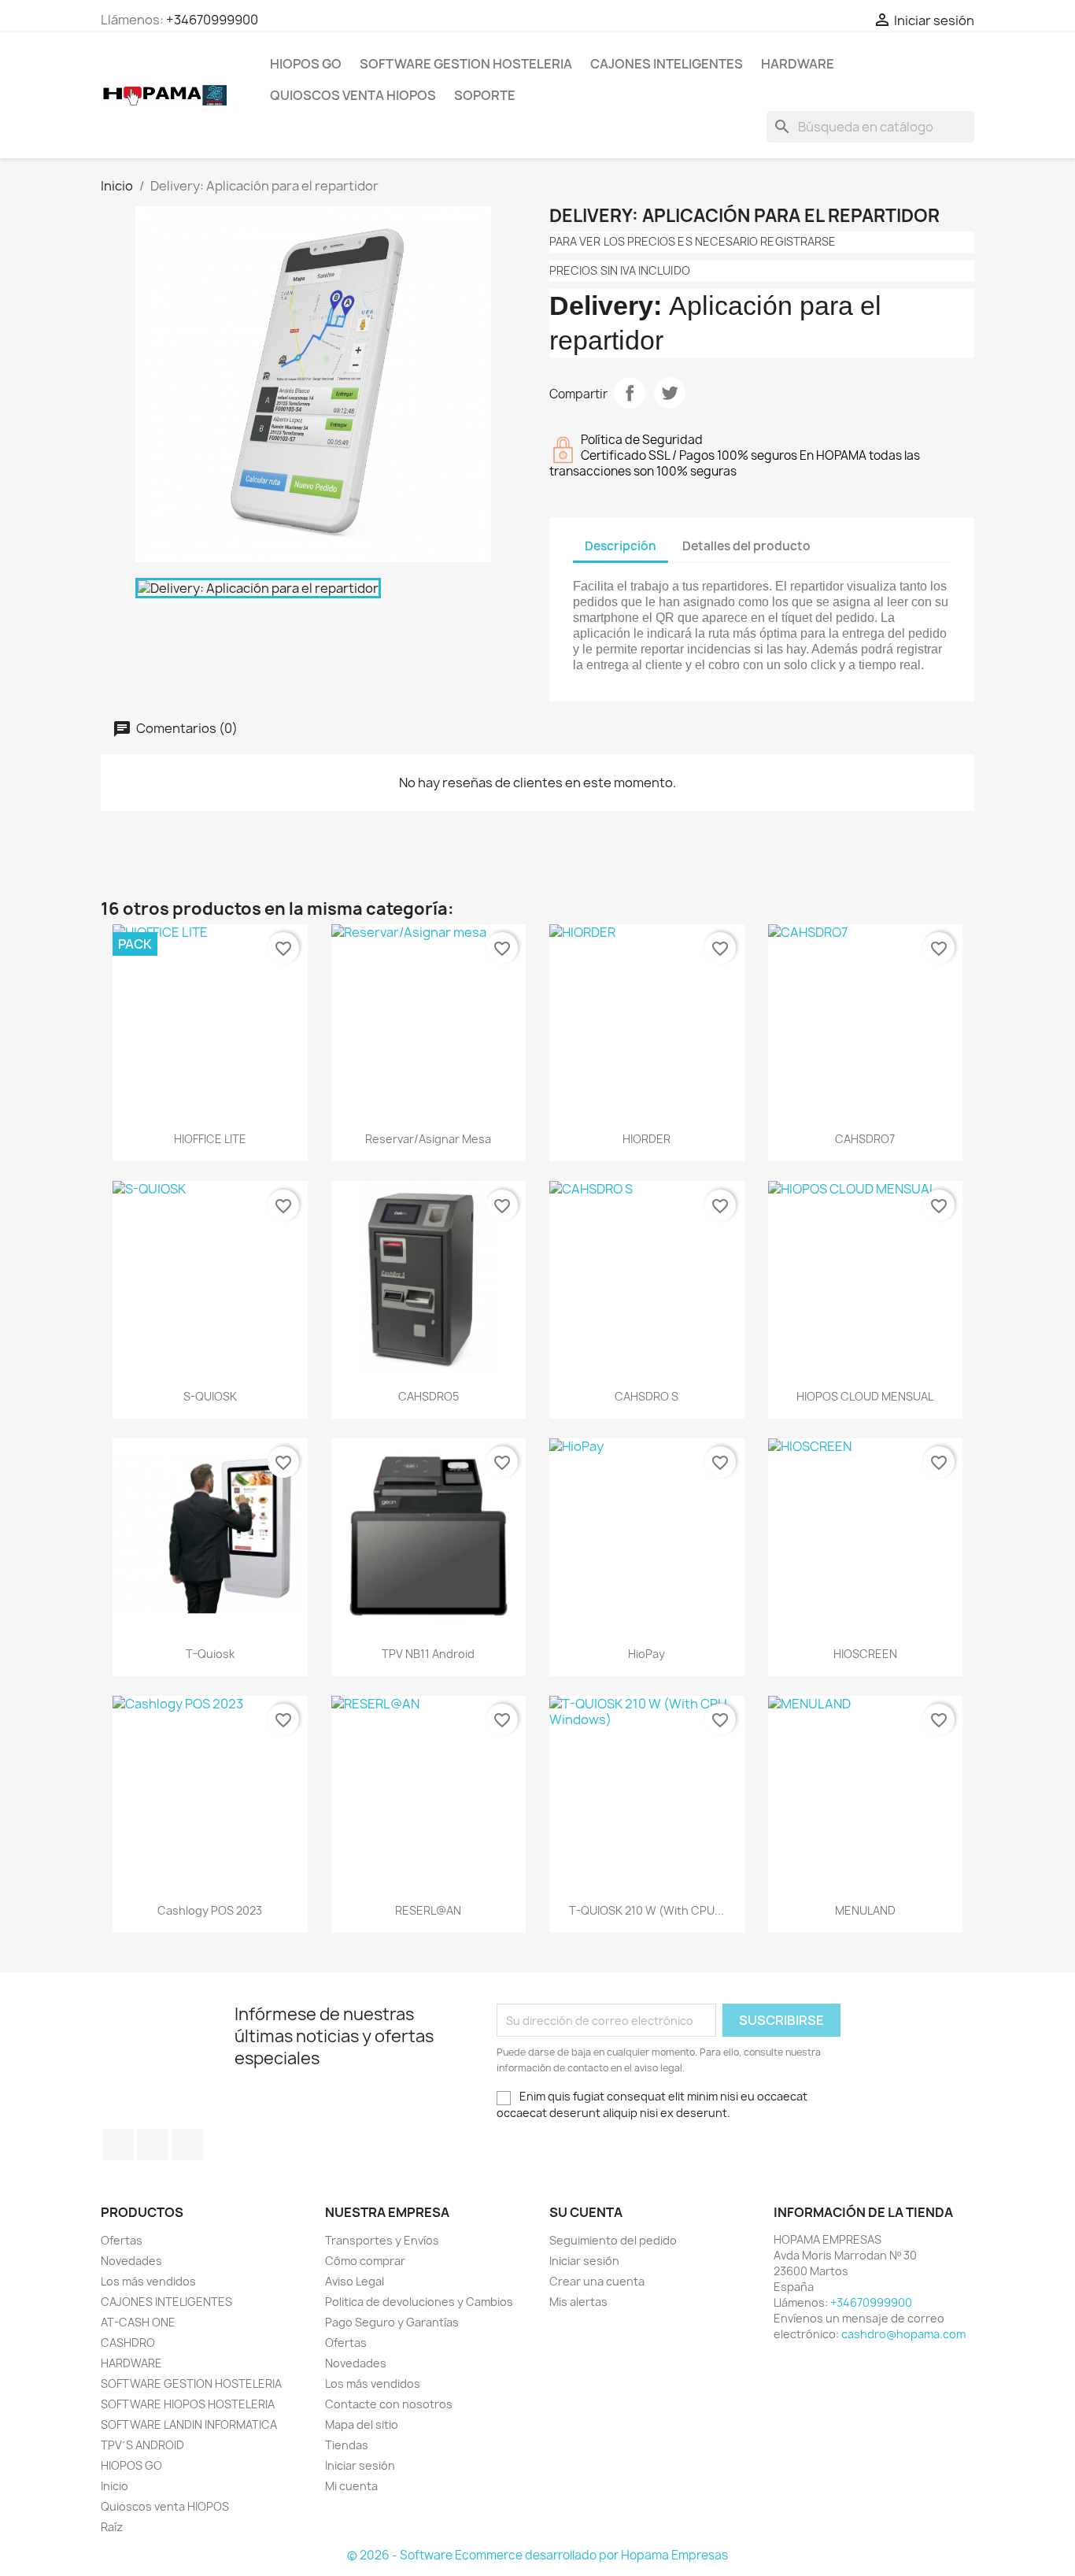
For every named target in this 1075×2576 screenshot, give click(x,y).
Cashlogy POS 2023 (210, 1910)
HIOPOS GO (306, 64)
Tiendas (347, 2445)
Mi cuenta (351, 2486)
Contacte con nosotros (389, 2404)
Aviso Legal (355, 2281)
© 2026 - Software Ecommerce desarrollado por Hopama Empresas (537, 2555)
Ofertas (122, 2240)
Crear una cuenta (597, 2281)
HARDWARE (798, 64)
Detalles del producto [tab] (746, 546)
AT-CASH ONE (138, 2322)
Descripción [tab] (621, 546)
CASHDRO (128, 2343)
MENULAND (865, 1910)
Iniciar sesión (360, 2465)
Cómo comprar (365, 2261)
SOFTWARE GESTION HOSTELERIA (466, 64)
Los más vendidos (148, 2281)
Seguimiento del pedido (613, 2240)
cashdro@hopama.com (903, 2334)
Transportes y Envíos (382, 2240)
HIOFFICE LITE (210, 1139)
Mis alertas (578, 2302)
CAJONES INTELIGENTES (667, 64)
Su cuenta (586, 2212)
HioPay (646, 1654)
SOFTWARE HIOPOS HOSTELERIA (188, 2404)
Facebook (118, 2145)
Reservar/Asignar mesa (428, 1139)
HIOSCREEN (865, 1654)
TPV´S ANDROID (142, 2445)
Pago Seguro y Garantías (392, 2322)
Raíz (112, 2527)
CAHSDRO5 (429, 1396)
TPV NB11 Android (428, 1654)
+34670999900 (212, 20)
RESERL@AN (428, 1910)
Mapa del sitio (362, 2424)
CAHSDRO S (646, 1396)
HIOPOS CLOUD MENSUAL (865, 1396)
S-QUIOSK (210, 1396)
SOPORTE (485, 95)
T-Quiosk (210, 1654)
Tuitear (670, 393)
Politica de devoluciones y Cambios (419, 2302)
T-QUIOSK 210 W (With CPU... (646, 1910)
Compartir (630, 393)
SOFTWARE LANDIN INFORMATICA (189, 2424)
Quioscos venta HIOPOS (353, 95)
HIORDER (646, 1139)
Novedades (131, 2261)
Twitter (153, 2145)
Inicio (115, 2486)
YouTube (187, 2145)
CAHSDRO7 (865, 1139)
